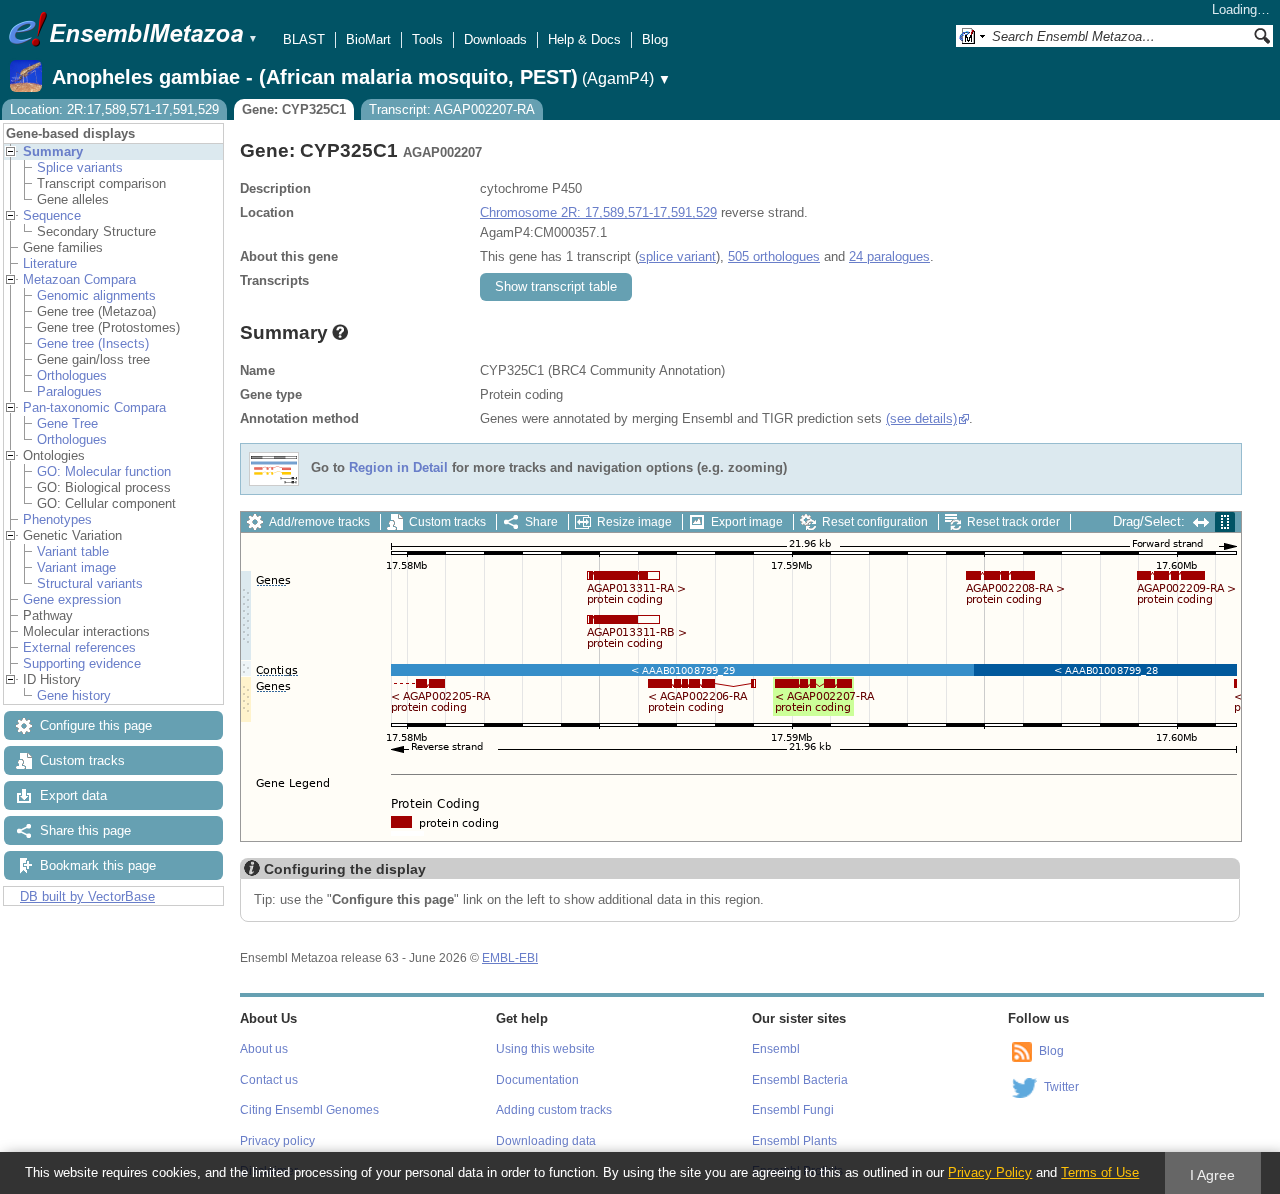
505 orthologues (774, 256)
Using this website (545, 1049)
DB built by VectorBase (87, 896)
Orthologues (72, 375)
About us (264, 1049)
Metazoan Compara (79, 279)
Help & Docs (584, 39)
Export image (747, 522)
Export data (73, 795)
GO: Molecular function (104, 471)
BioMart (368, 39)
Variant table (73, 551)
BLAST (304, 39)
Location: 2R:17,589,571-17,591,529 (114, 109)
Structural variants (90, 583)
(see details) (921, 418)
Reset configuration (875, 522)
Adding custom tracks (554, 1110)
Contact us (269, 1080)
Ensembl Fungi (793, 1110)
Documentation (537, 1080)
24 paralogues (889, 256)
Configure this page (96, 725)
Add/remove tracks (319, 522)
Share (541, 522)
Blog (655, 39)
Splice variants (80, 167)
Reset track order (1013, 522)
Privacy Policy (990, 1172)
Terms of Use (1100, 1172)
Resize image (634, 522)
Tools (427, 39)
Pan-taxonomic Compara (94, 407)
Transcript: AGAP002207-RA (452, 109)
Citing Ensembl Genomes (309, 1110)
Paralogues (69, 391)
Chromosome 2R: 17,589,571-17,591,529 (598, 212)
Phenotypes (57, 519)
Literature (50, 263)
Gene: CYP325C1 (294, 109)
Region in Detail (398, 468)
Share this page (85, 830)
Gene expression (72, 599)
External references (79, 647)
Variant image (76, 567)
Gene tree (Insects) (93, 343)
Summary (53, 151)
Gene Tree (67, 423)
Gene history (74, 695)
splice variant (677, 256)
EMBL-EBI (510, 958)
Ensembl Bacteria (800, 1080)
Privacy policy (277, 1141)
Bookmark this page (98, 865)
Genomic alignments (96, 295)
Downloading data (546, 1141)
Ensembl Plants (794, 1141)
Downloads (495, 39)
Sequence (52, 215)
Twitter (1061, 1087)
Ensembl (776, 1049)
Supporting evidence (82, 663)
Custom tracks (82, 760)
